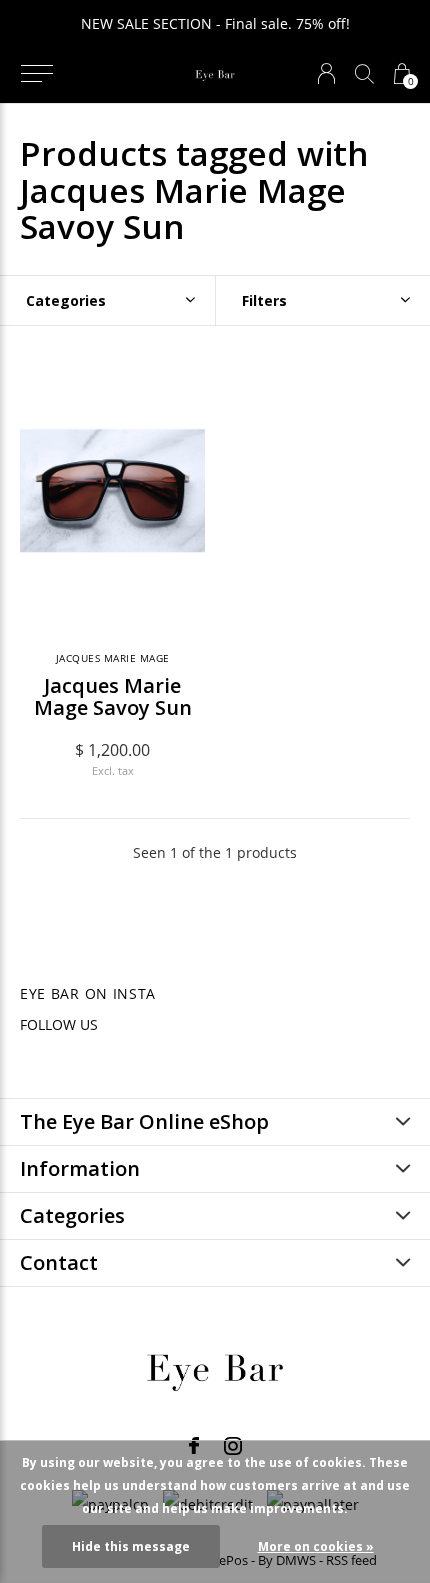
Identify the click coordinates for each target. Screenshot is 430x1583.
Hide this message (131, 1546)
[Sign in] (326, 73)
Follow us (59, 1024)
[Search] (364, 73)
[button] (36, 74)
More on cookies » (316, 1546)
